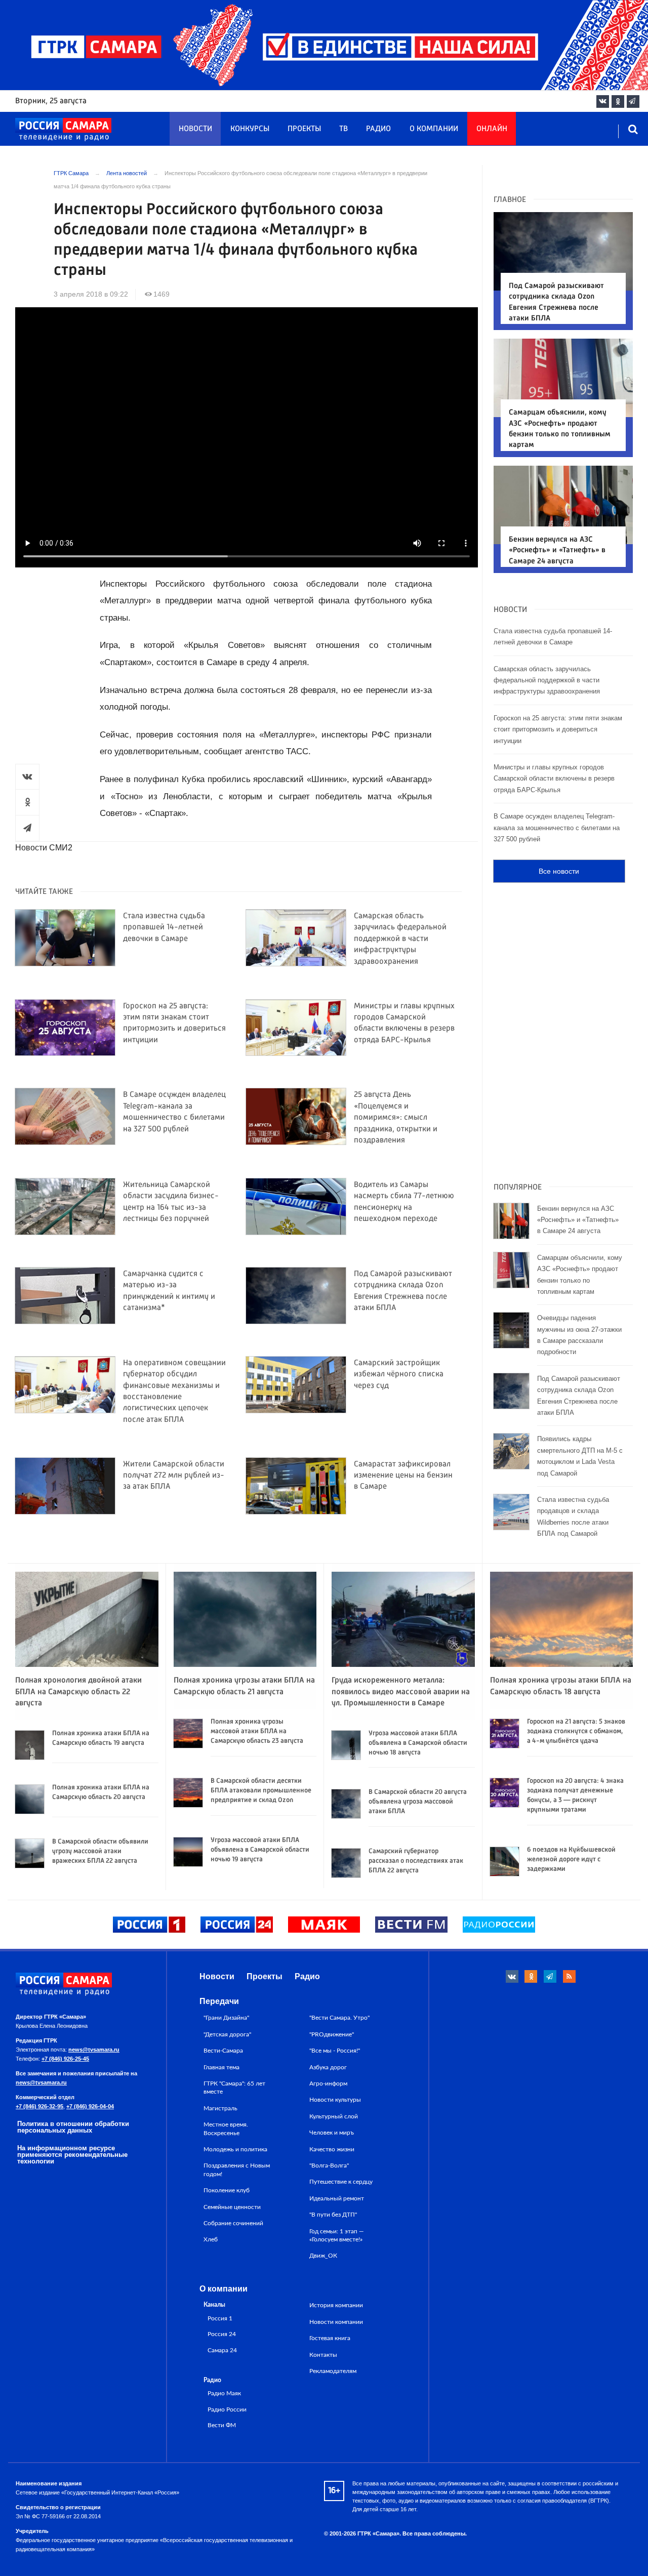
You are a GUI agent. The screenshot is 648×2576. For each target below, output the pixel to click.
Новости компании (336, 2322)
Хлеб (211, 2239)
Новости (195, 129)
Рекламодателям (333, 2371)
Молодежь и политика (235, 2149)
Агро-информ (328, 2083)
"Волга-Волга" (329, 2165)
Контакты (323, 2355)
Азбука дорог (328, 2067)
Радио (378, 129)
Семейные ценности (232, 2207)
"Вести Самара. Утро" (339, 2018)
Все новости (559, 871)
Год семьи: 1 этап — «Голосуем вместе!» (337, 2235)
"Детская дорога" (227, 2034)
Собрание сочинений (233, 2223)
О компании (434, 129)
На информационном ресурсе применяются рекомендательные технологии (72, 2155)
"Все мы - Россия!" (335, 2051)
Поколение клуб (227, 2190)
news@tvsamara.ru (94, 2050)
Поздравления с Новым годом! (237, 2170)
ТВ (343, 129)
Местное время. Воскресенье (226, 2129)
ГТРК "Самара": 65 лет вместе (234, 2088)
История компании (336, 2305)
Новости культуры (335, 2100)
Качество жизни (332, 2149)
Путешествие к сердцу (341, 2182)
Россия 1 (220, 2319)
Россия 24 (222, 2334)
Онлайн (492, 129)
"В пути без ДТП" (333, 2215)
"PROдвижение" (332, 2034)
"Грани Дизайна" (226, 2018)
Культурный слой (334, 2116)
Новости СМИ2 (44, 848)
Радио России (227, 2410)
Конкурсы (250, 129)
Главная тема (221, 2067)
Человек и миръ (332, 2133)
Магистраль (220, 2108)
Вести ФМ (222, 2425)
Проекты (304, 129)
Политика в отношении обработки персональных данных (73, 2127)
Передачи (219, 2001)
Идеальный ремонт (337, 2198)
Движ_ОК (323, 2256)
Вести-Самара (223, 2051)
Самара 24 (222, 2350)
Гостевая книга (330, 2338)
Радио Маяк (224, 2394)
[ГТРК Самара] (63, 130)
